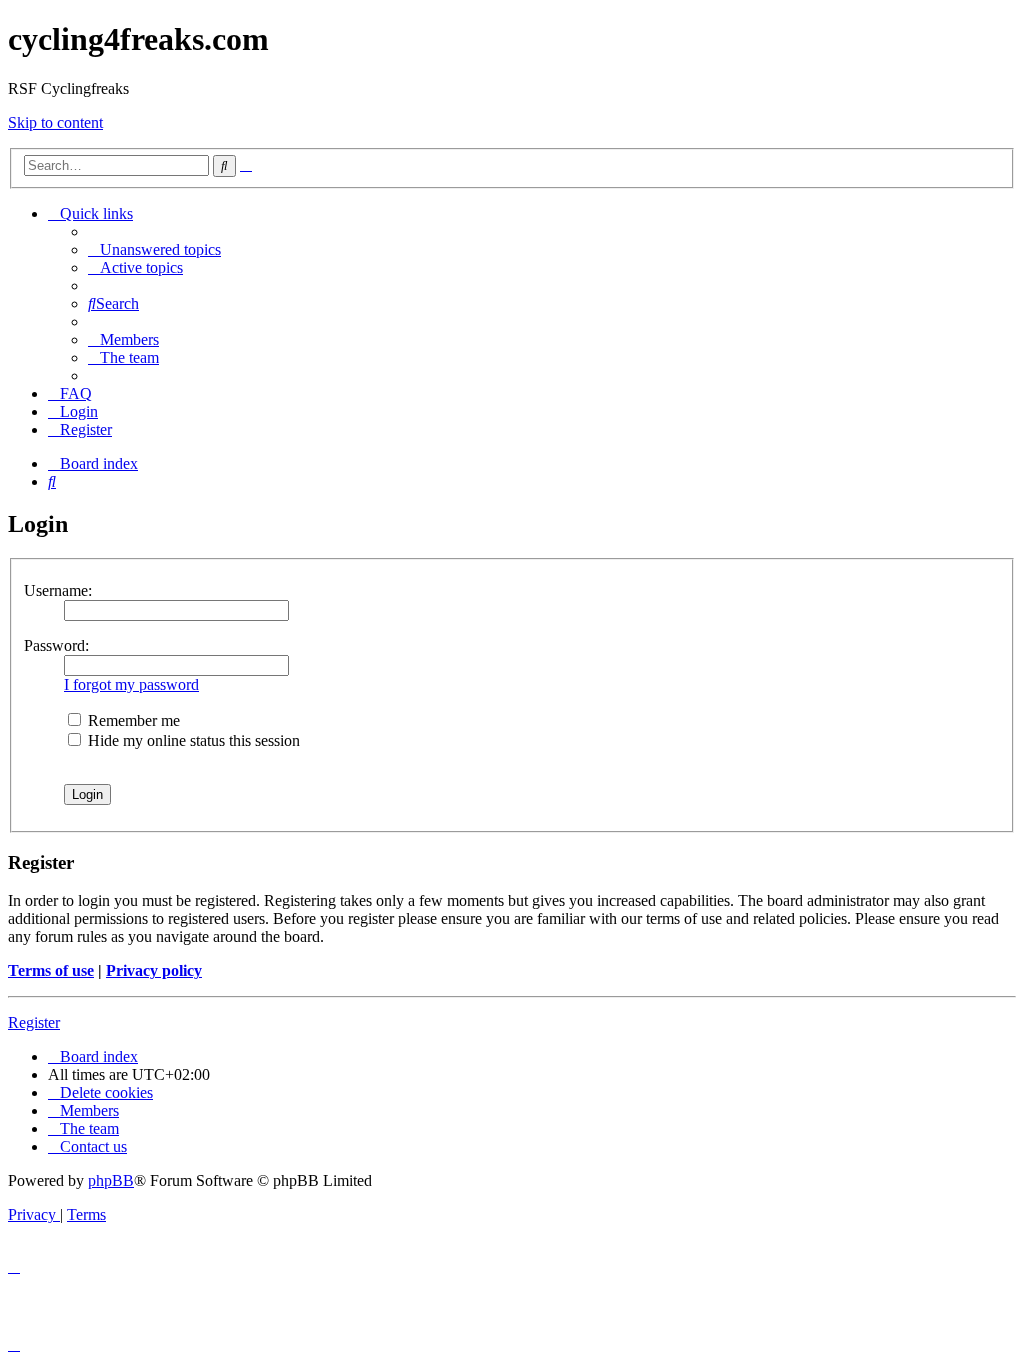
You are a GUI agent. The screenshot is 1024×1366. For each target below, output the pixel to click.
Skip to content (55, 122)
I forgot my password (131, 684)
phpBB (111, 1180)
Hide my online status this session (192, 740)
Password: (56, 645)
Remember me (132, 720)
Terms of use (51, 970)
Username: (58, 590)
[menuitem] (154, 249)
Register (34, 1022)
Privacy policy (154, 970)
